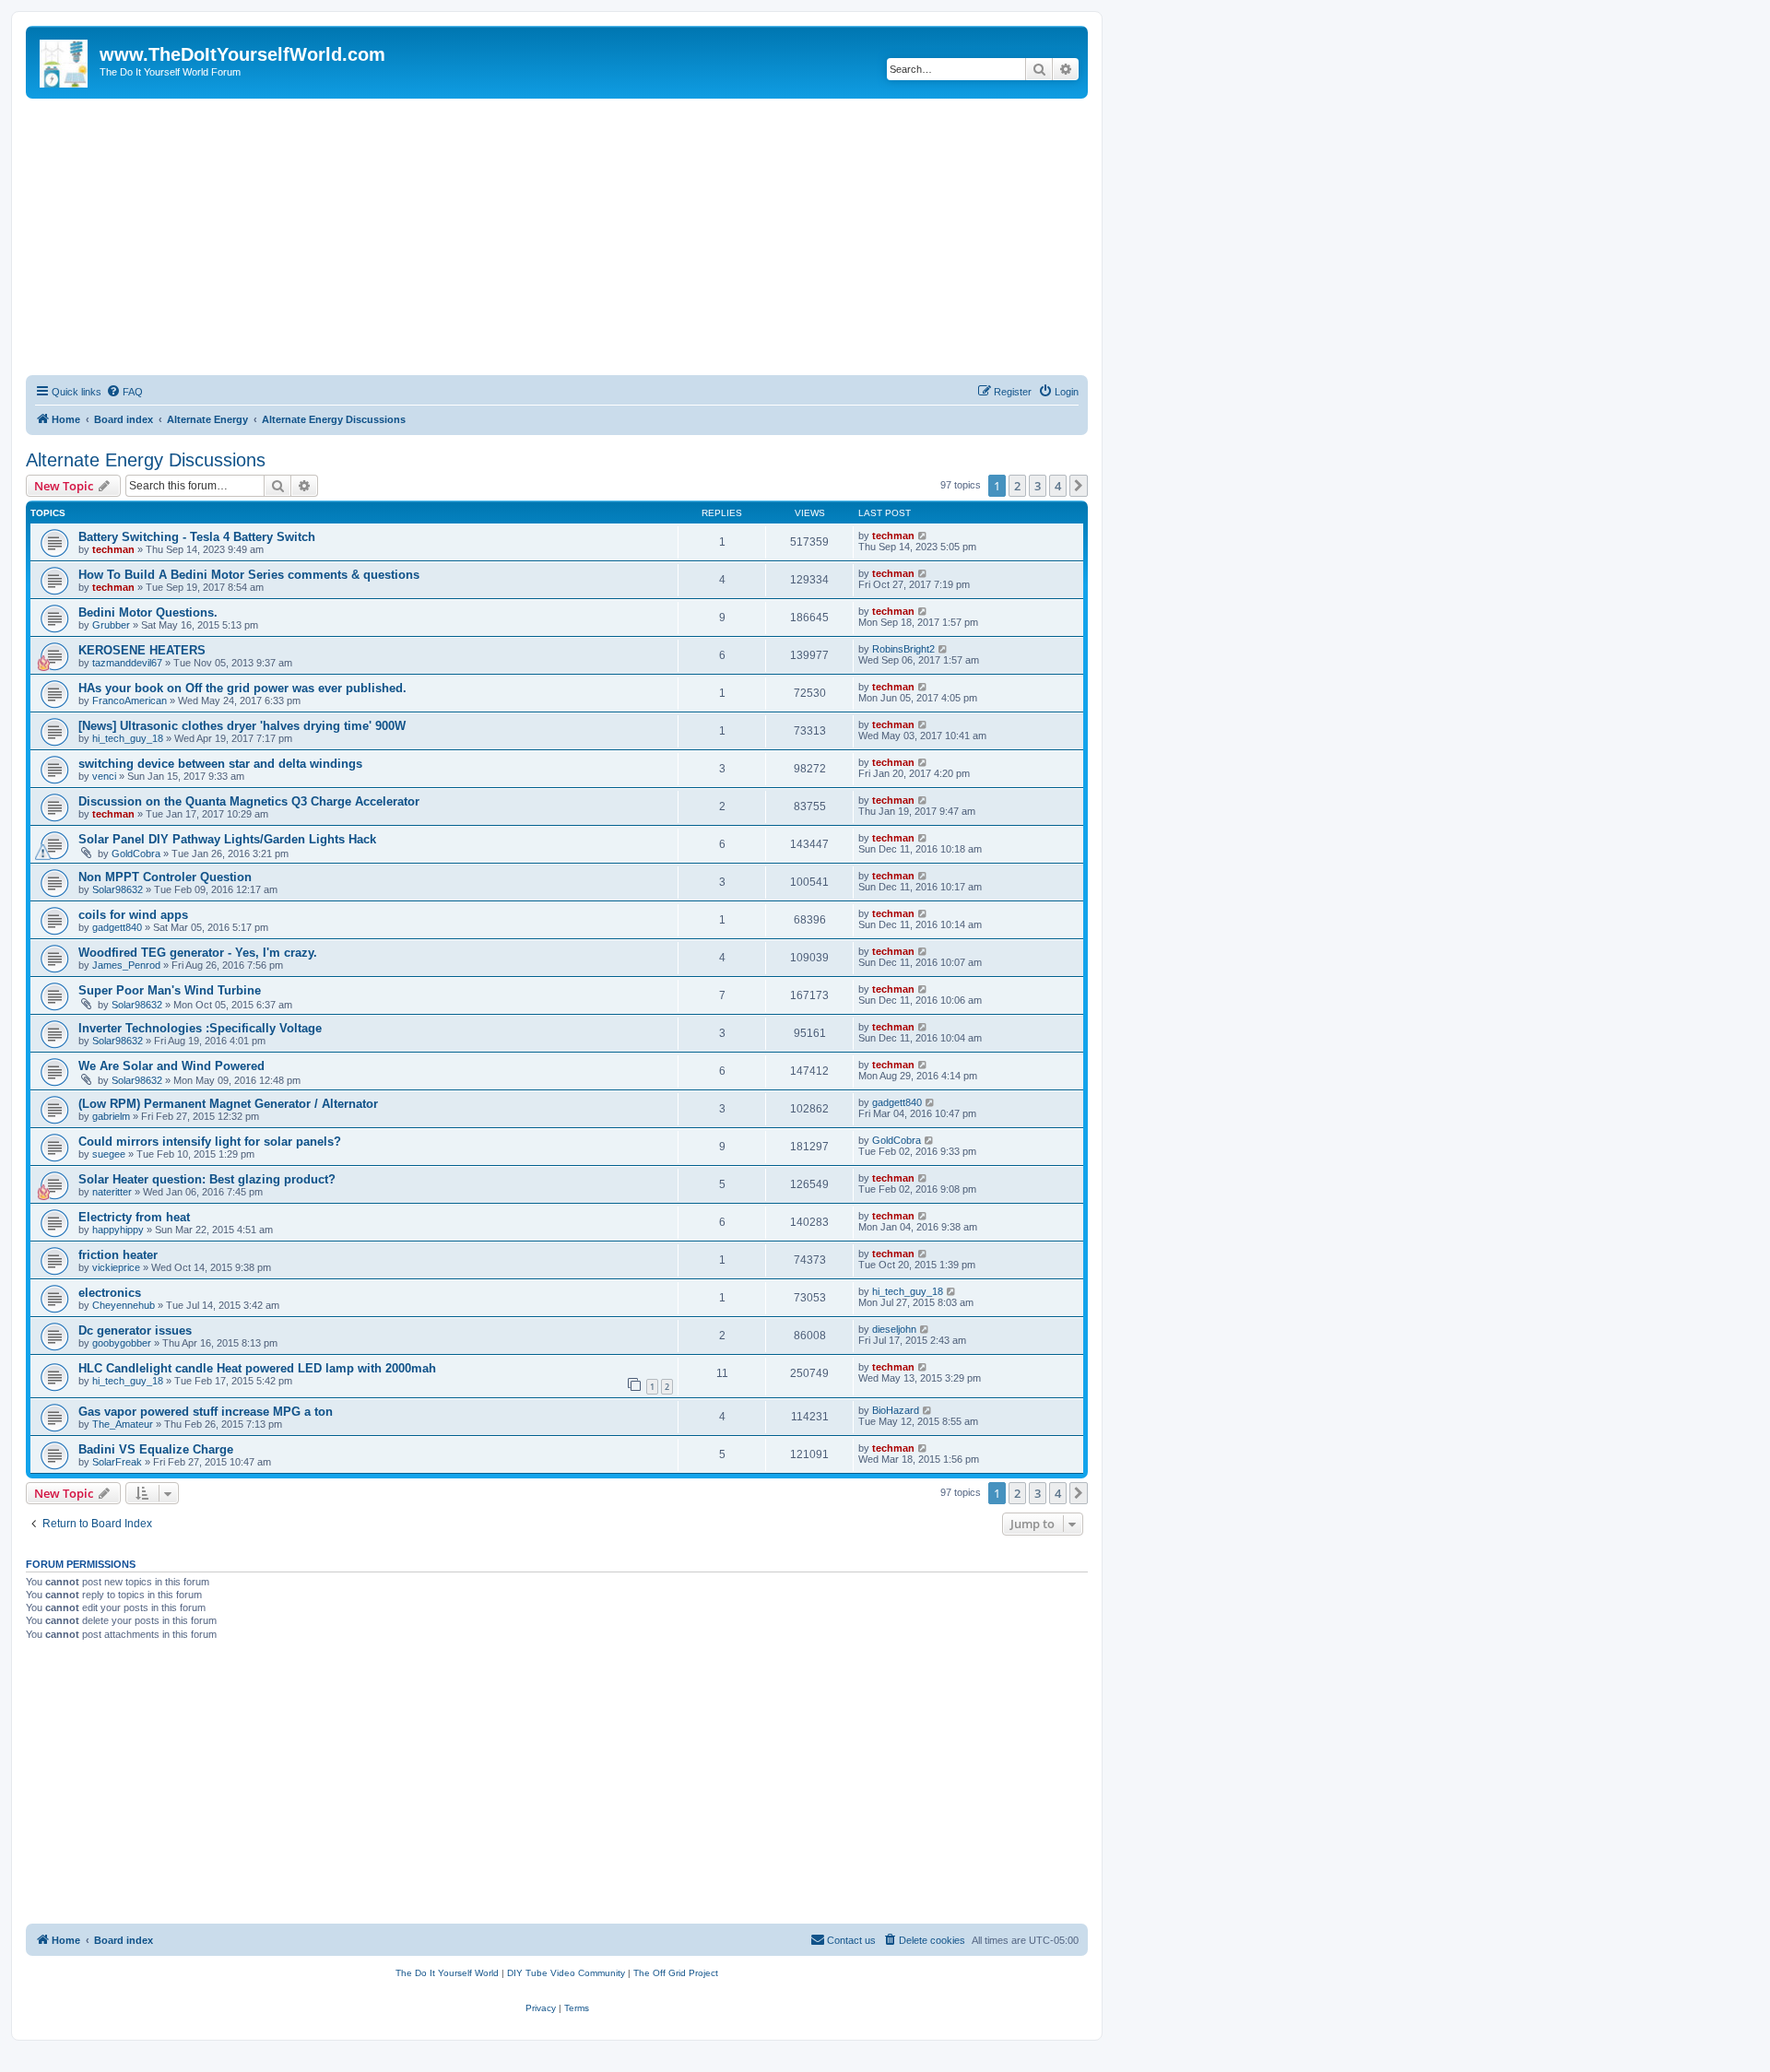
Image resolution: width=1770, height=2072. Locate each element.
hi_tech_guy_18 (128, 738)
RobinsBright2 (903, 649)
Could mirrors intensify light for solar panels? (210, 1142)
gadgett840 (117, 927)
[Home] (65, 60)
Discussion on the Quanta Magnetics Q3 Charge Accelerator (249, 801)
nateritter (112, 1192)
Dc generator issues (135, 1330)
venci (104, 776)
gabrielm (111, 1116)
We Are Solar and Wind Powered (171, 1066)
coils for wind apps (133, 915)
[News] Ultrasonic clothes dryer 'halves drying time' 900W (242, 726)
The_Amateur (123, 1424)
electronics (110, 1293)
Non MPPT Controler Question (165, 877)
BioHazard (896, 1410)
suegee (109, 1154)
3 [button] (1038, 486)
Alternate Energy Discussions (146, 460)
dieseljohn (894, 1329)
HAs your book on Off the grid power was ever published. (242, 688)
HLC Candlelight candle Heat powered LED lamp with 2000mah (257, 1368)
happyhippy (118, 1230)
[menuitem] (124, 392)
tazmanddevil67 (127, 663)
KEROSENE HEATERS (142, 650)
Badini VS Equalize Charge (156, 1449)
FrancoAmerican (130, 700)
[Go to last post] (923, 536)
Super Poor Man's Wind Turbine (170, 990)
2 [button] (1017, 486)
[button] (1079, 486)
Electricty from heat (134, 1217)
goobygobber (122, 1343)
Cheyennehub (124, 1305)
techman (113, 549)
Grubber (111, 625)
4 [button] (1058, 486)
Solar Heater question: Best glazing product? (207, 1179)
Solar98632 (118, 889)
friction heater (118, 1255)
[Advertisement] (557, 237)
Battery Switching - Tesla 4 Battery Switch (197, 537)
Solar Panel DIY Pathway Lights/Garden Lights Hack (227, 839)
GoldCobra (136, 854)
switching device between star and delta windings (220, 764)
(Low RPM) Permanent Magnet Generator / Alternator (228, 1104)
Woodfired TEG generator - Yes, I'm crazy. (198, 953)
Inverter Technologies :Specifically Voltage (200, 1028)
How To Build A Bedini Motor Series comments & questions (249, 575)
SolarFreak (117, 1462)
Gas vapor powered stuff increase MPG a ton (206, 1412)
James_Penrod (126, 965)
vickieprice (116, 1267)
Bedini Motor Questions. (148, 612)
